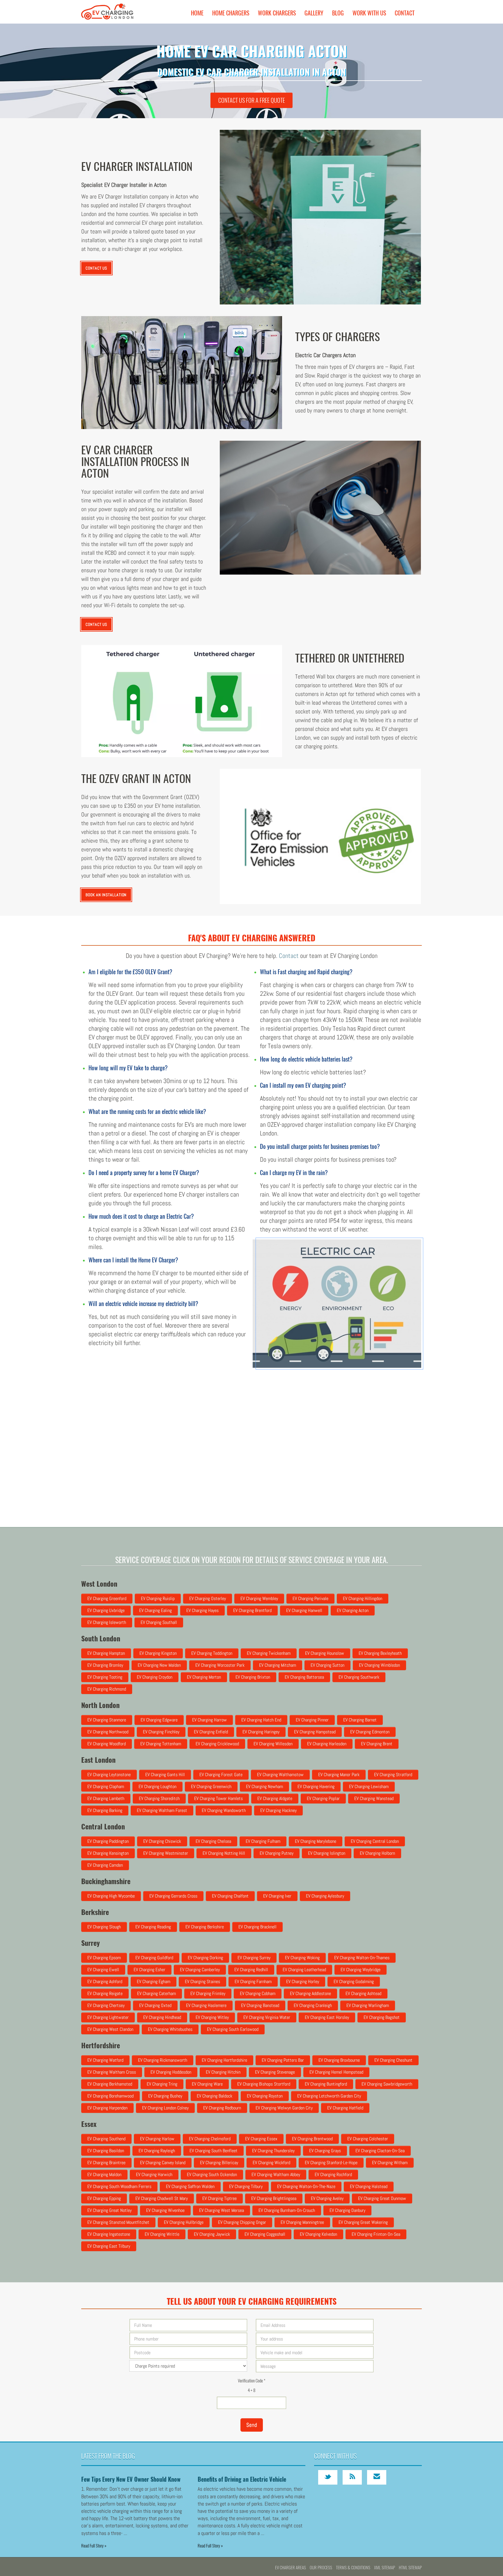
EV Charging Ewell (103, 1970)
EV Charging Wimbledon (379, 1665)
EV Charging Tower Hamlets (218, 1798)
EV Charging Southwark (359, 1677)
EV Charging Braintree (106, 2163)
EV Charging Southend (106, 2139)
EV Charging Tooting (105, 1677)
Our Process (321, 2567)
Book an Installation (106, 895)
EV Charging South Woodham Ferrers (119, 2186)
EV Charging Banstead (260, 2005)
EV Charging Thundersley (273, 2151)
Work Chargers (277, 13)
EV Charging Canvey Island (163, 2163)
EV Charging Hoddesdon (171, 2072)
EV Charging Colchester (368, 2139)
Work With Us (369, 13)
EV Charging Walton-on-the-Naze (306, 2186)
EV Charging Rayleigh (157, 2151)
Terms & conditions (353, 2567)
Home (197, 13)
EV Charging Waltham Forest (162, 1810)
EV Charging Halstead (369, 2186)
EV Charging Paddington (108, 1841)
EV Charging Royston (265, 2096)
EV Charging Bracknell (257, 1927)
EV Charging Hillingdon (363, 1598)
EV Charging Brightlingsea (274, 2198)
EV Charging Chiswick (162, 1841)
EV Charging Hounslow (325, 1653)
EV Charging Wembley (259, 1598)
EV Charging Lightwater (108, 2017)
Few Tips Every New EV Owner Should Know (131, 2479)
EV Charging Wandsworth (224, 1810)
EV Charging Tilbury (246, 2186)
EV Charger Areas (291, 2567)
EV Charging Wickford (271, 2163)
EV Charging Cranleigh (313, 2005)
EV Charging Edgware (159, 1720)
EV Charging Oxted (155, 2005)
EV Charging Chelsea (213, 1841)
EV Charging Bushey (165, 2096)
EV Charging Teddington (212, 1653)
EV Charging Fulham (263, 1841)
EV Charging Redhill (251, 1970)
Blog (338, 13)
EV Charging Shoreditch (159, 1798)
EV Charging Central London (375, 1841)
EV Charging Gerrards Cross (173, 1896)
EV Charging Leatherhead (304, 1970)
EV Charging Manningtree (302, 2222)
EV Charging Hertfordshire (224, 2060)
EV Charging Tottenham (161, 1744)
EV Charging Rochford (333, 2174)
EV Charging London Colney (165, 2108)
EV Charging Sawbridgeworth (387, 2084)
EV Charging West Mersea (222, 2210)
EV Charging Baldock (215, 2096)
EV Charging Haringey (261, 1732)
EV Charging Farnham (253, 1981)
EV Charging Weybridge (361, 1970)
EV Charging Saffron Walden (190, 2186)
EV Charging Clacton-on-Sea (380, 2151)
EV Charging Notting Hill (224, 1853)
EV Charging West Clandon (110, 2029)
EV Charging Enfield (211, 1732)
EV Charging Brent (377, 1744)
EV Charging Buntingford (326, 2084)
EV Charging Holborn (377, 1853)
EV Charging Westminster (166, 1853)
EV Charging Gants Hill (165, 1775)
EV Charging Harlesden (327, 1744)
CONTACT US (96, 268)
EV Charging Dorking (205, 1958)
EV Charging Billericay (219, 2163)
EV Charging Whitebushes (170, 2029)
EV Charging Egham (154, 1981)
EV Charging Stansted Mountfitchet (118, 2222)
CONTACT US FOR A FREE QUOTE (252, 100)
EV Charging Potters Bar (283, 2060)
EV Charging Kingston (158, 1653)
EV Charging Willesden (273, 1744)
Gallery (314, 13)
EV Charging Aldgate (275, 1798)
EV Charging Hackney (278, 1810)
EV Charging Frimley (208, 1993)
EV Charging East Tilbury (109, 2246)
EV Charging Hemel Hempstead (336, 2072)
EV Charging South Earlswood (233, 2029)
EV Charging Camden (105, 1865)
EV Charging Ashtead (363, 1993)
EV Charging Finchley (161, 1732)
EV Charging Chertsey (106, 2005)
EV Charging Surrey (254, 1958)
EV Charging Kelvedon (318, 2234)
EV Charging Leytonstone (109, 1775)
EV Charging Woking (302, 1958)
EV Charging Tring (162, 2084)
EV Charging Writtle (162, 2234)
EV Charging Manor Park (339, 1775)
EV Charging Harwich (154, 2174)
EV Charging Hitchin (223, 2072)
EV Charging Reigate (105, 1993)
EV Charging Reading (153, 1927)
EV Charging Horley (303, 1981)
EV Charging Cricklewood (217, 1744)
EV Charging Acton (353, 1610)
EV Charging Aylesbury (325, 1896)
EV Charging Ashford (105, 1981)
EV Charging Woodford (107, 1744)
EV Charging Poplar (323, 1798)
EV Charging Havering (316, 1786)
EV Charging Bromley (105, 1665)
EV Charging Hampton (106, 1653)
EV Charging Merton (204, 1677)
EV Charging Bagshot (382, 2017)
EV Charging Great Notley (109, 2210)
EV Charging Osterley (208, 1598)
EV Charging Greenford (107, 1598)
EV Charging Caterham (156, 1993)
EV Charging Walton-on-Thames (362, 1958)
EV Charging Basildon (106, 2151)
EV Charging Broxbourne (339, 2060)
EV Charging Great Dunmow (382, 2198)
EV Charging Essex (261, 2139)
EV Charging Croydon (155, 1677)
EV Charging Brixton (253, 1677)
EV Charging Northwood (108, 1732)
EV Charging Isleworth (107, 1622)
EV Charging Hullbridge (184, 2222)
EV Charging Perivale (310, 1598)
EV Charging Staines (202, 1981)
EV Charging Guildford (154, 1958)
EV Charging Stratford (393, 1775)
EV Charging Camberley (200, 1970)
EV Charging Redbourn (222, 2108)
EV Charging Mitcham (278, 1665)
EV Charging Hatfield (345, 2108)
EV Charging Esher (149, 1970)
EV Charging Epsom (104, 1958)
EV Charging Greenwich (211, 1786)
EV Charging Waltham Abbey (276, 2174)
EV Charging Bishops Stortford (264, 2084)
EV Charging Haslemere (206, 2005)
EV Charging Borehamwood (110, 2096)
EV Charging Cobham (258, 1993)
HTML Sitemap (410, 2567)
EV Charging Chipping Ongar (242, 2222)
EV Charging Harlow (157, 2139)
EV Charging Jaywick (212, 2234)
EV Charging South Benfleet (214, 2151)
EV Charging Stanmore (107, 1720)
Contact (405, 13)
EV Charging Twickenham (269, 1653)
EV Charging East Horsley (327, 2017)
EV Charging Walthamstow (280, 1775)
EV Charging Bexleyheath (380, 1653)
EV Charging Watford (105, 2060)
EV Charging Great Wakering (363, 2222)
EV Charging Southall (159, 1622)
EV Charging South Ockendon (212, 2174)
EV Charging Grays (325, 2151)
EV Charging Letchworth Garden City (329, 2096)
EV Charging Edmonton (370, 1732)
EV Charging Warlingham (368, 2005)
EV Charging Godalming (354, 1981)
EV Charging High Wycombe (111, 1896)
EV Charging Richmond (107, 1689)
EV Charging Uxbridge (106, 1610)
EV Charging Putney (277, 1853)
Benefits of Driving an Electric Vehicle (242, 2479)
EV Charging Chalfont (230, 1896)
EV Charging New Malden (159, 1665)
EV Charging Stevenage (275, 2072)
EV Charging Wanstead (374, 1798)
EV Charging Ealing (155, 1610)
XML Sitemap (385, 2567)
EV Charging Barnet (360, 1720)
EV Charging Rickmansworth (163, 2060)
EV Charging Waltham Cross (112, 2072)
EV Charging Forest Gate (221, 1775)
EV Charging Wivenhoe (165, 2210)
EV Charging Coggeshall (265, 2234)
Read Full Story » (94, 2545)
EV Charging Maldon (104, 2174)
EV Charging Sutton (327, 1665)
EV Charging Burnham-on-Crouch (287, 2210)
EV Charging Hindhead (162, 2017)
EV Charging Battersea (304, 1677)
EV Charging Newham (264, 1786)
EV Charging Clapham (106, 1786)
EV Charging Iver (277, 1896)
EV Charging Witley (212, 2017)
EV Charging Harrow (209, 1720)
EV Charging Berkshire (205, 1927)
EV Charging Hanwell (304, 1610)
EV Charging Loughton (157, 1786)
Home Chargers (231, 13)
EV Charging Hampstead (315, 1732)
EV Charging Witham (390, 2163)
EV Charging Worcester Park (220, 1665)
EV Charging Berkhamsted (110, 2084)
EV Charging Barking (105, 1810)
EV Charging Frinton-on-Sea (376, 2234)
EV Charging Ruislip (158, 1598)
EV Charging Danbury (347, 2210)
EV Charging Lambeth (106, 1798)
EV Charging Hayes (202, 1610)
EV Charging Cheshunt (393, 2060)
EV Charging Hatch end (261, 1720)
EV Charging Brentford (252, 1610)
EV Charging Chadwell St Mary (162, 2198)
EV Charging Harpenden (107, 2108)
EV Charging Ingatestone (109, 2234)
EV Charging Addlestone (310, 1993)
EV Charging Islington (327, 1853)
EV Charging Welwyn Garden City (284, 2108)
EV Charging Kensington (108, 1853)
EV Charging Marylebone (316, 1841)
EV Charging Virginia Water (267, 2017)
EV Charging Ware (207, 2084)
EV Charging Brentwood (312, 2139)
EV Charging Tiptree (219, 2198)
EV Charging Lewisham (369, 1786)
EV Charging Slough (104, 1927)
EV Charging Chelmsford (210, 2139)
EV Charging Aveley (327, 2198)
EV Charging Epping (104, 2198)
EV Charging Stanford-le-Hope (331, 2163)
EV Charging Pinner (312, 1720)
